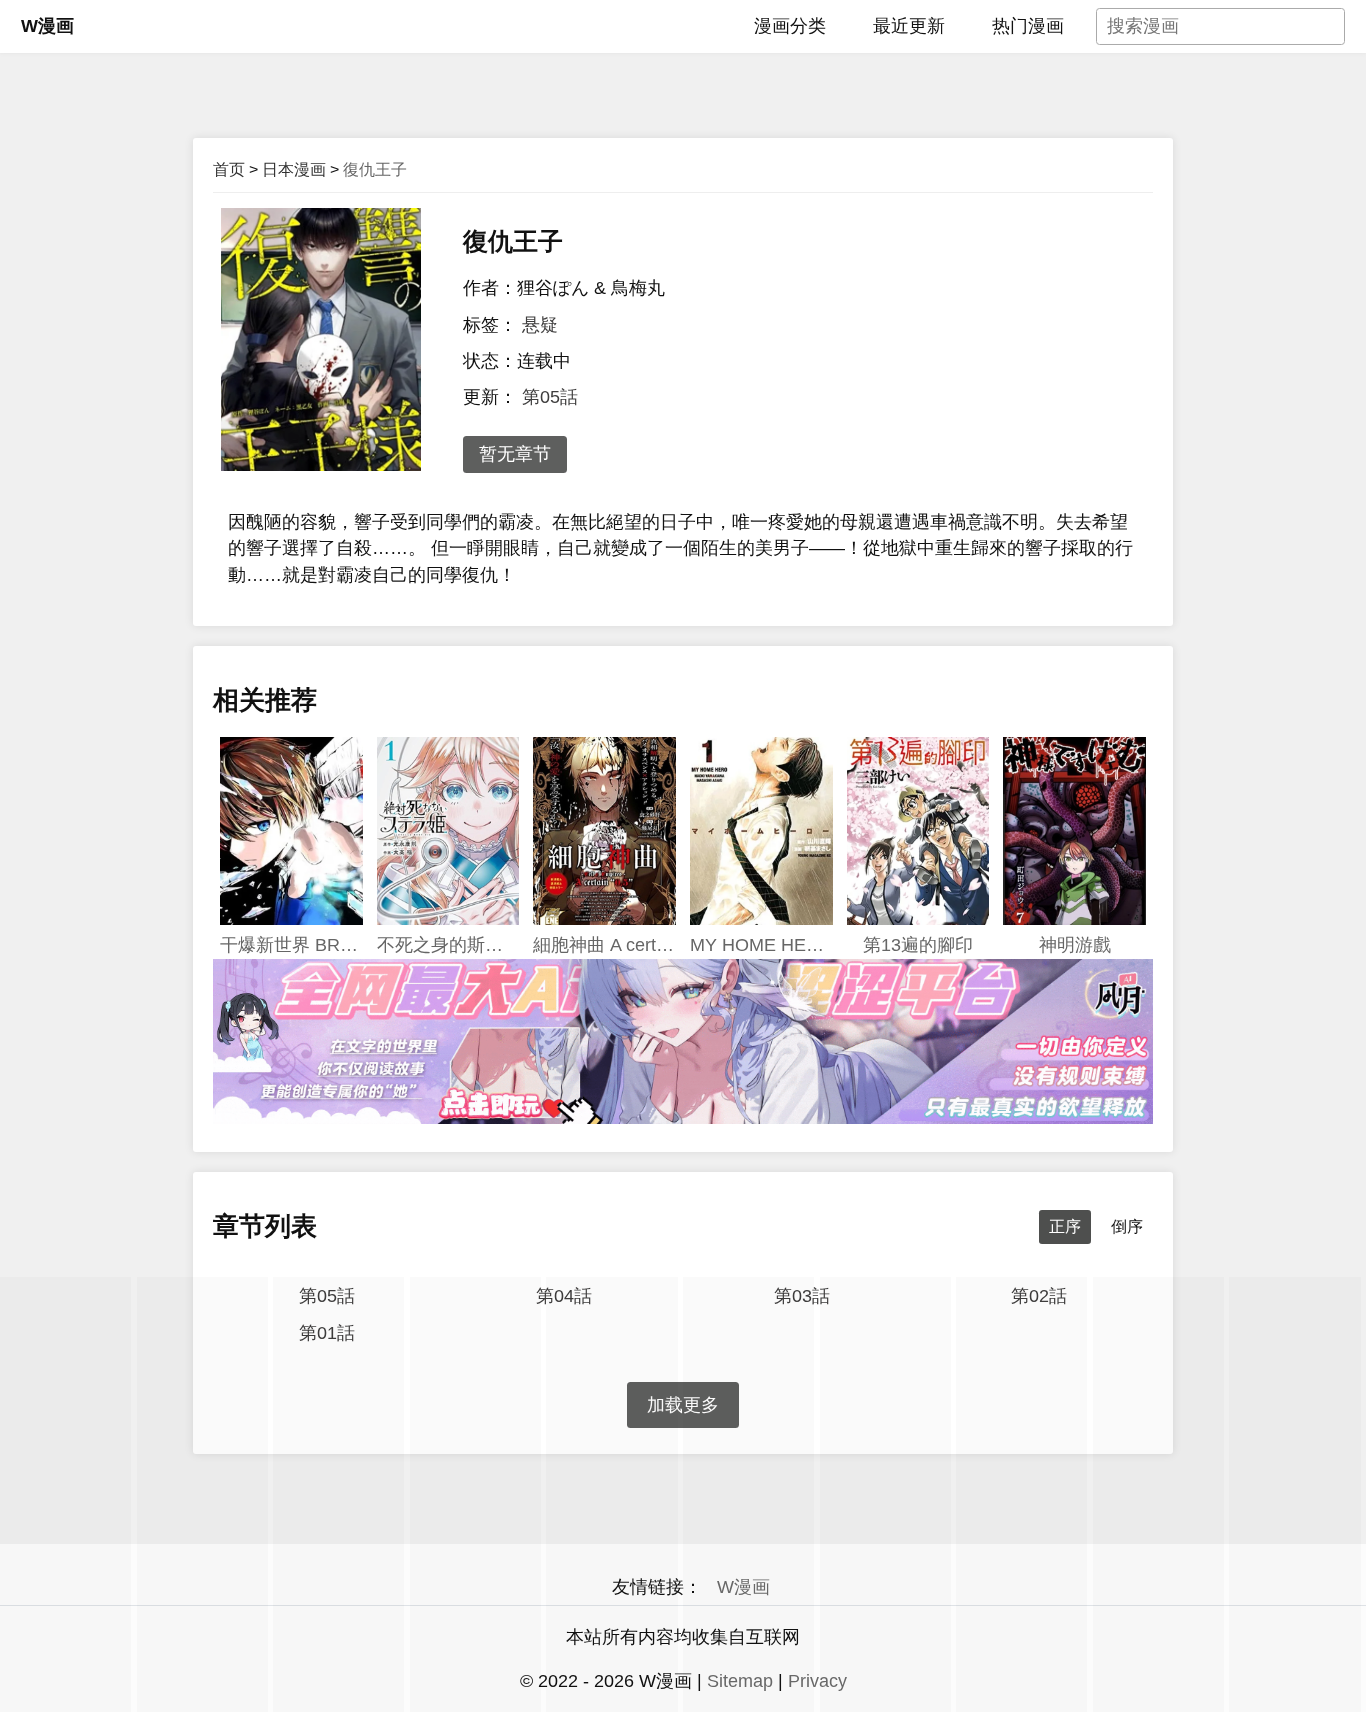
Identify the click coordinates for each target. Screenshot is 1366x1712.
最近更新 (909, 26)
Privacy (817, 1681)
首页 (229, 169)
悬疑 (540, 325)
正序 (1065, 1226)
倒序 (1127, 1226)
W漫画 (47, 26)
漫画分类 (790, 26)
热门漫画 (1028, 26)
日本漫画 (294, 169)
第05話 (550, 397)
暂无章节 (515, 454)
